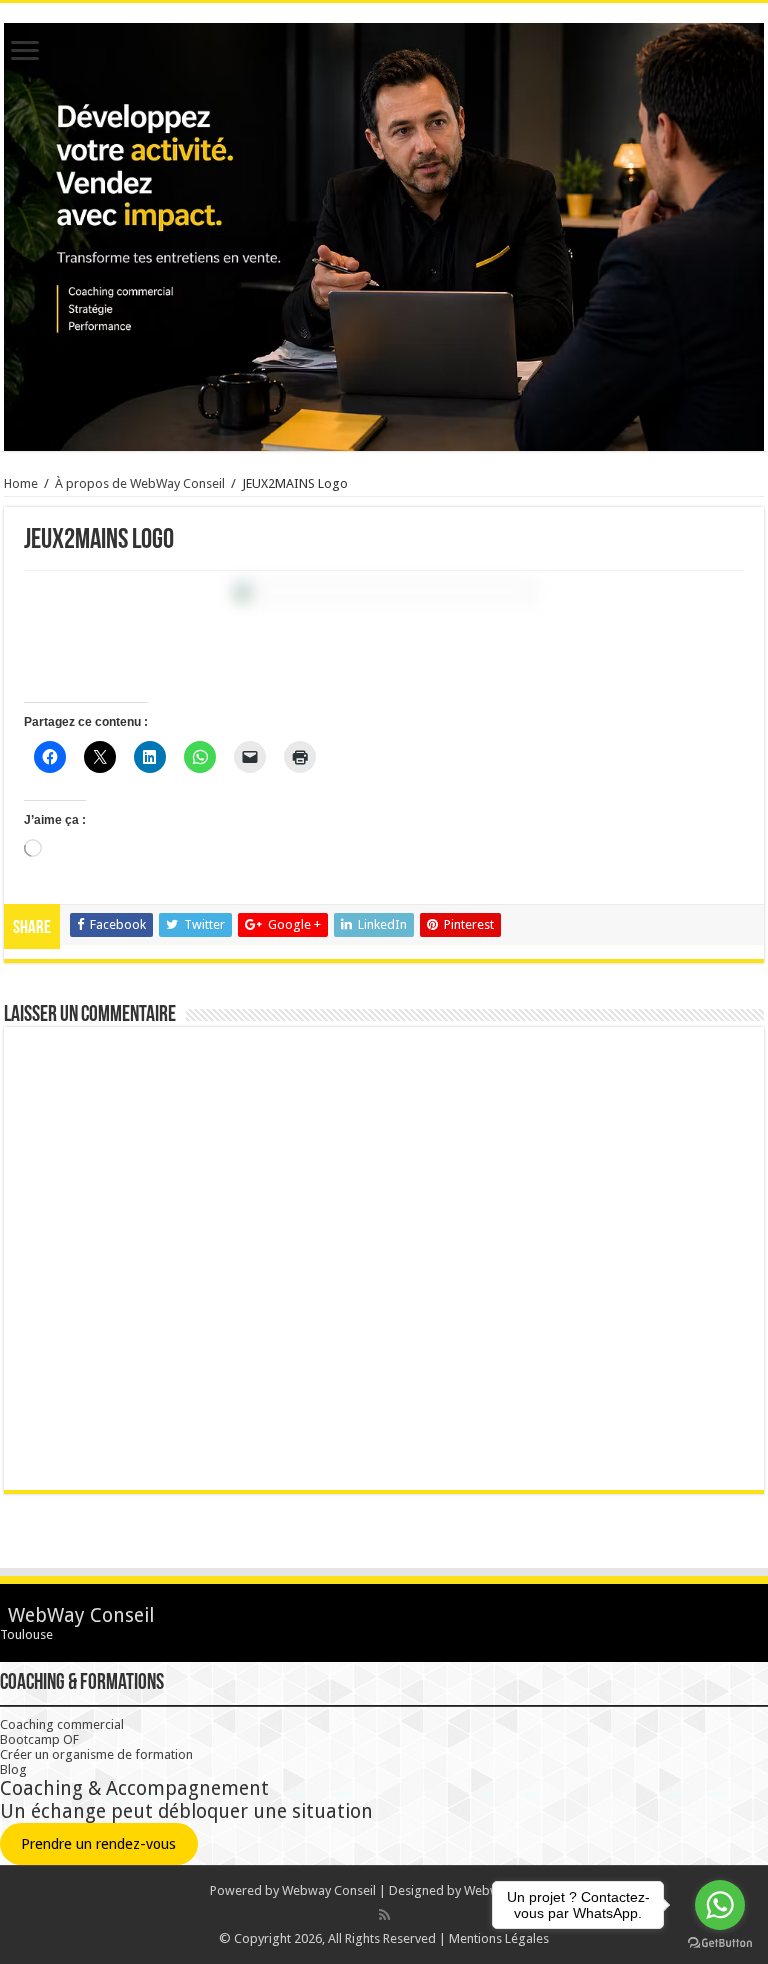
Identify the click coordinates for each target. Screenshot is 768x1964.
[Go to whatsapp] (720, 1905)
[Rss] (384, 1915)
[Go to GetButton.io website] (720, 1943)
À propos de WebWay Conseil (140, 483)
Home (21, 483)
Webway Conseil (329, 1890)
